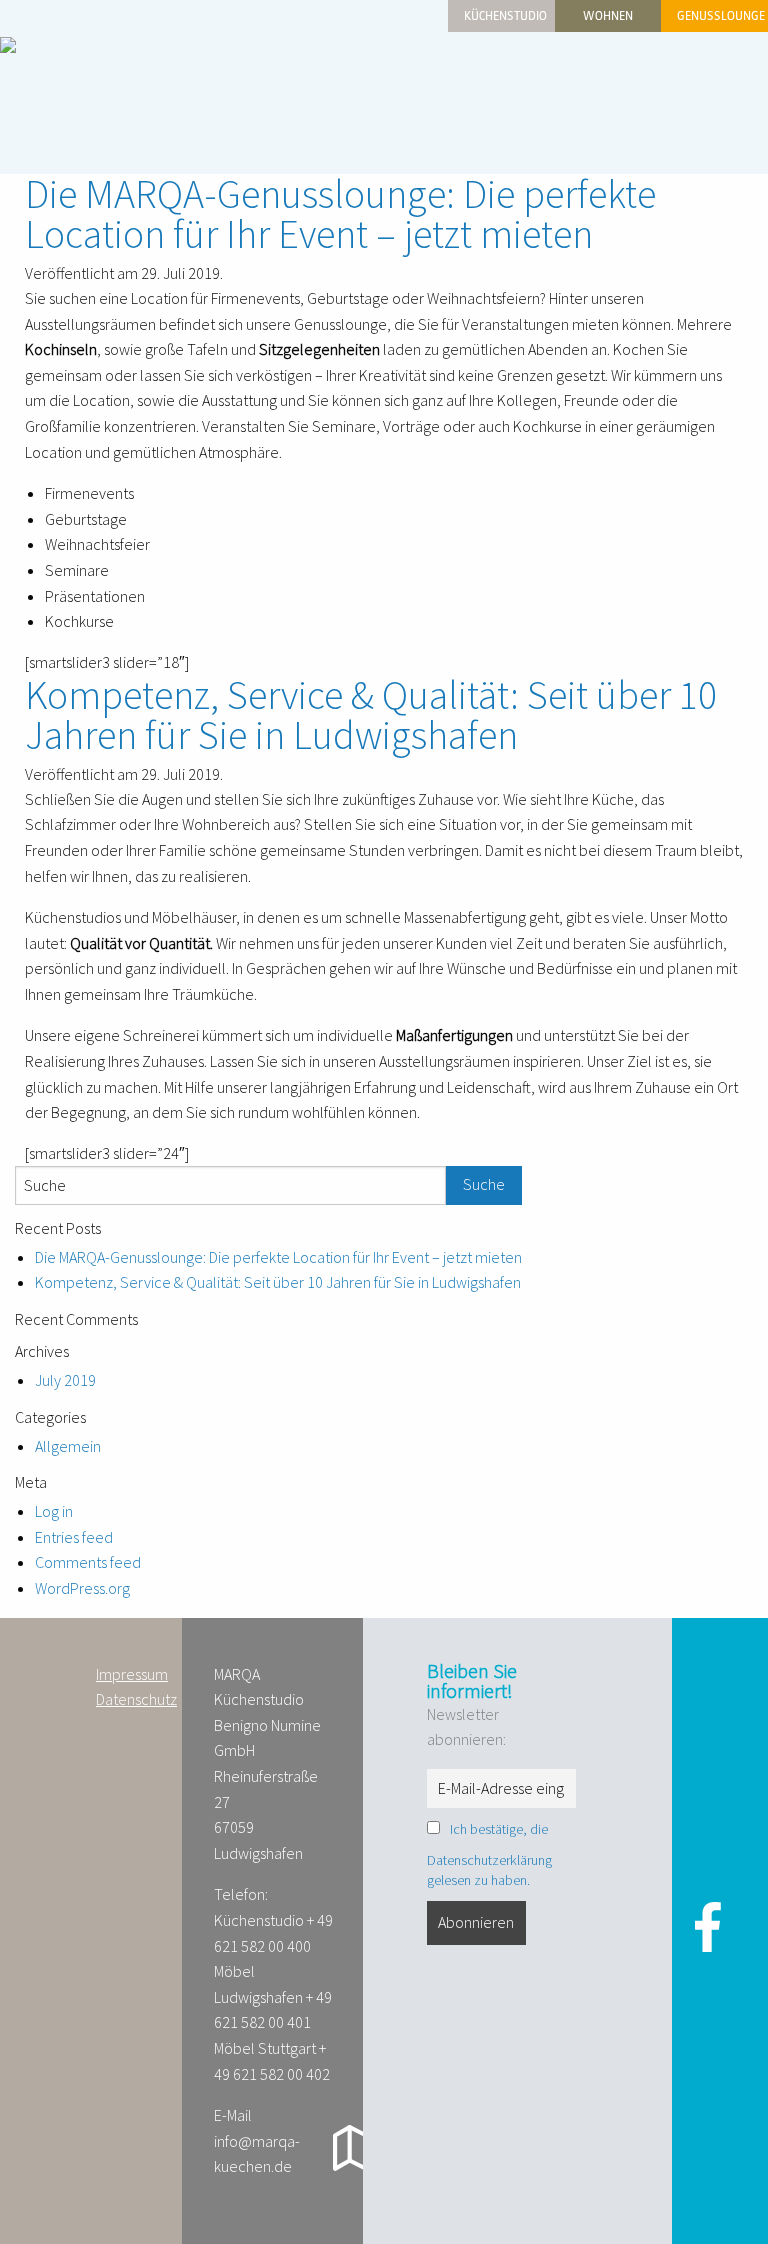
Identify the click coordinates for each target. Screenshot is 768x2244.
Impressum (132, 1674)
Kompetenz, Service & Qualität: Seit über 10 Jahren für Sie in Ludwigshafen (371, 715)
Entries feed (74, 1537)
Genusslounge (721, 16)
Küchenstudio (505, 16)
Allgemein (68, 1446)
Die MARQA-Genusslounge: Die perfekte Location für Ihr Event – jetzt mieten (340, 214)
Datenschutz (136, 1699)
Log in (54, 1511)
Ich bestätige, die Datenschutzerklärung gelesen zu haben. (489, 1854)
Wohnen (608, 16)
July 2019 (65, 1380)
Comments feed (88, 1562)
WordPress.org (82, 1588)
